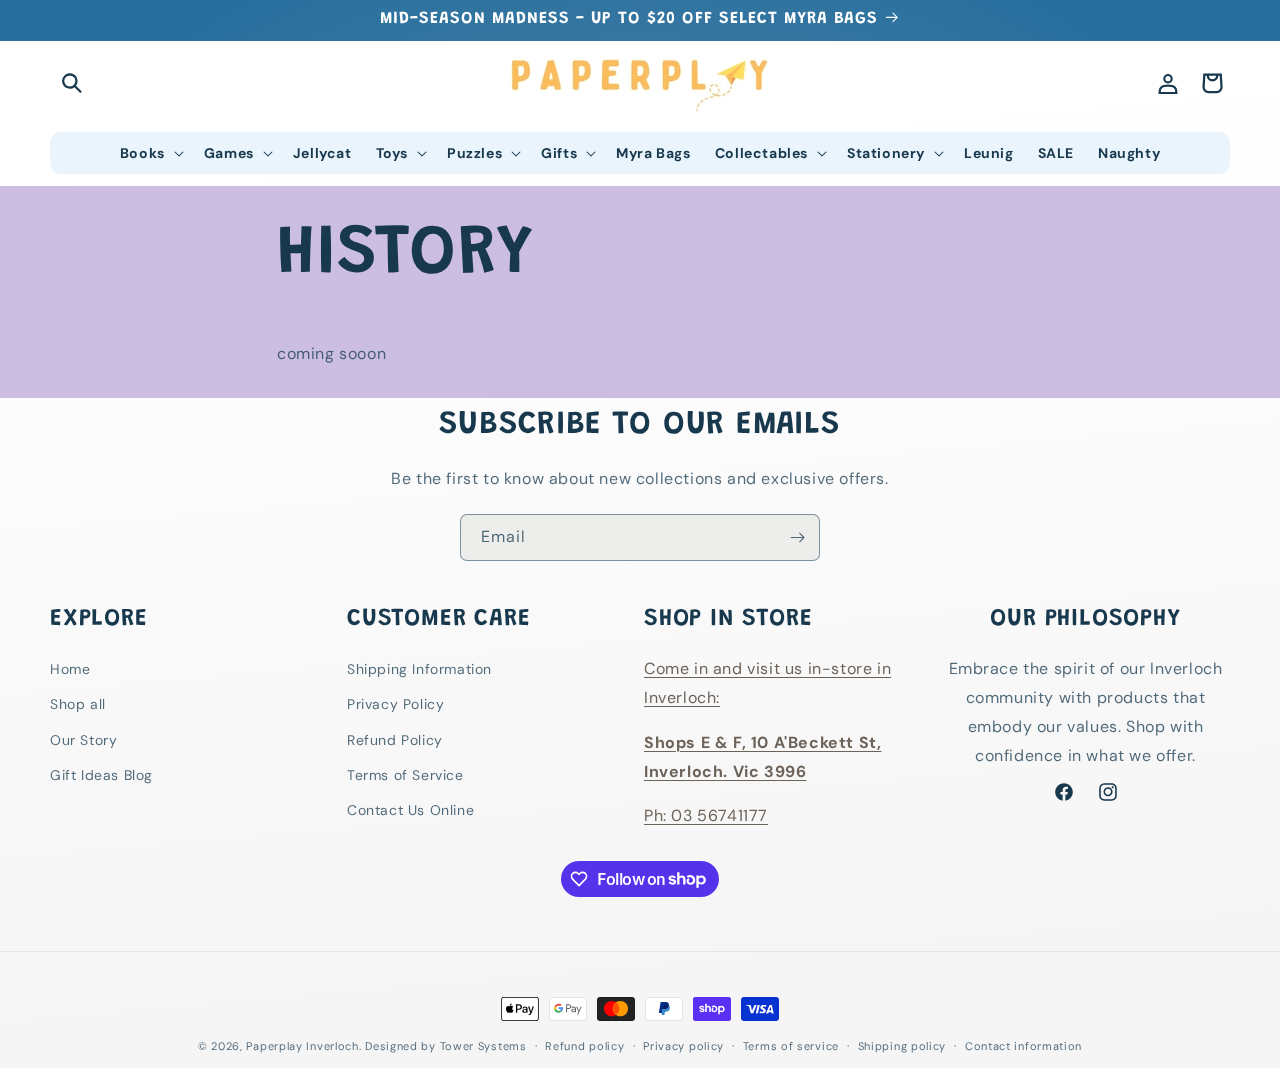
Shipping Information (419, 669)
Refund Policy (395, 739)
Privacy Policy (395, 704)
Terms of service (791, 1045)
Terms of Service (405, 774)
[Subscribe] (797, 537)
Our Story (83, 739)
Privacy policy (683, 1045)
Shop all (78, 704)
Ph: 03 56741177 (706, 815)
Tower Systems (483, 1046)
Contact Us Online (410, 809)
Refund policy (584, 1045)
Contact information (1023, 1045)
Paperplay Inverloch (302, 1046)
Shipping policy (902, 1045)
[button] (72, 83)
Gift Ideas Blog (101, 774)
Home (70, 669)
